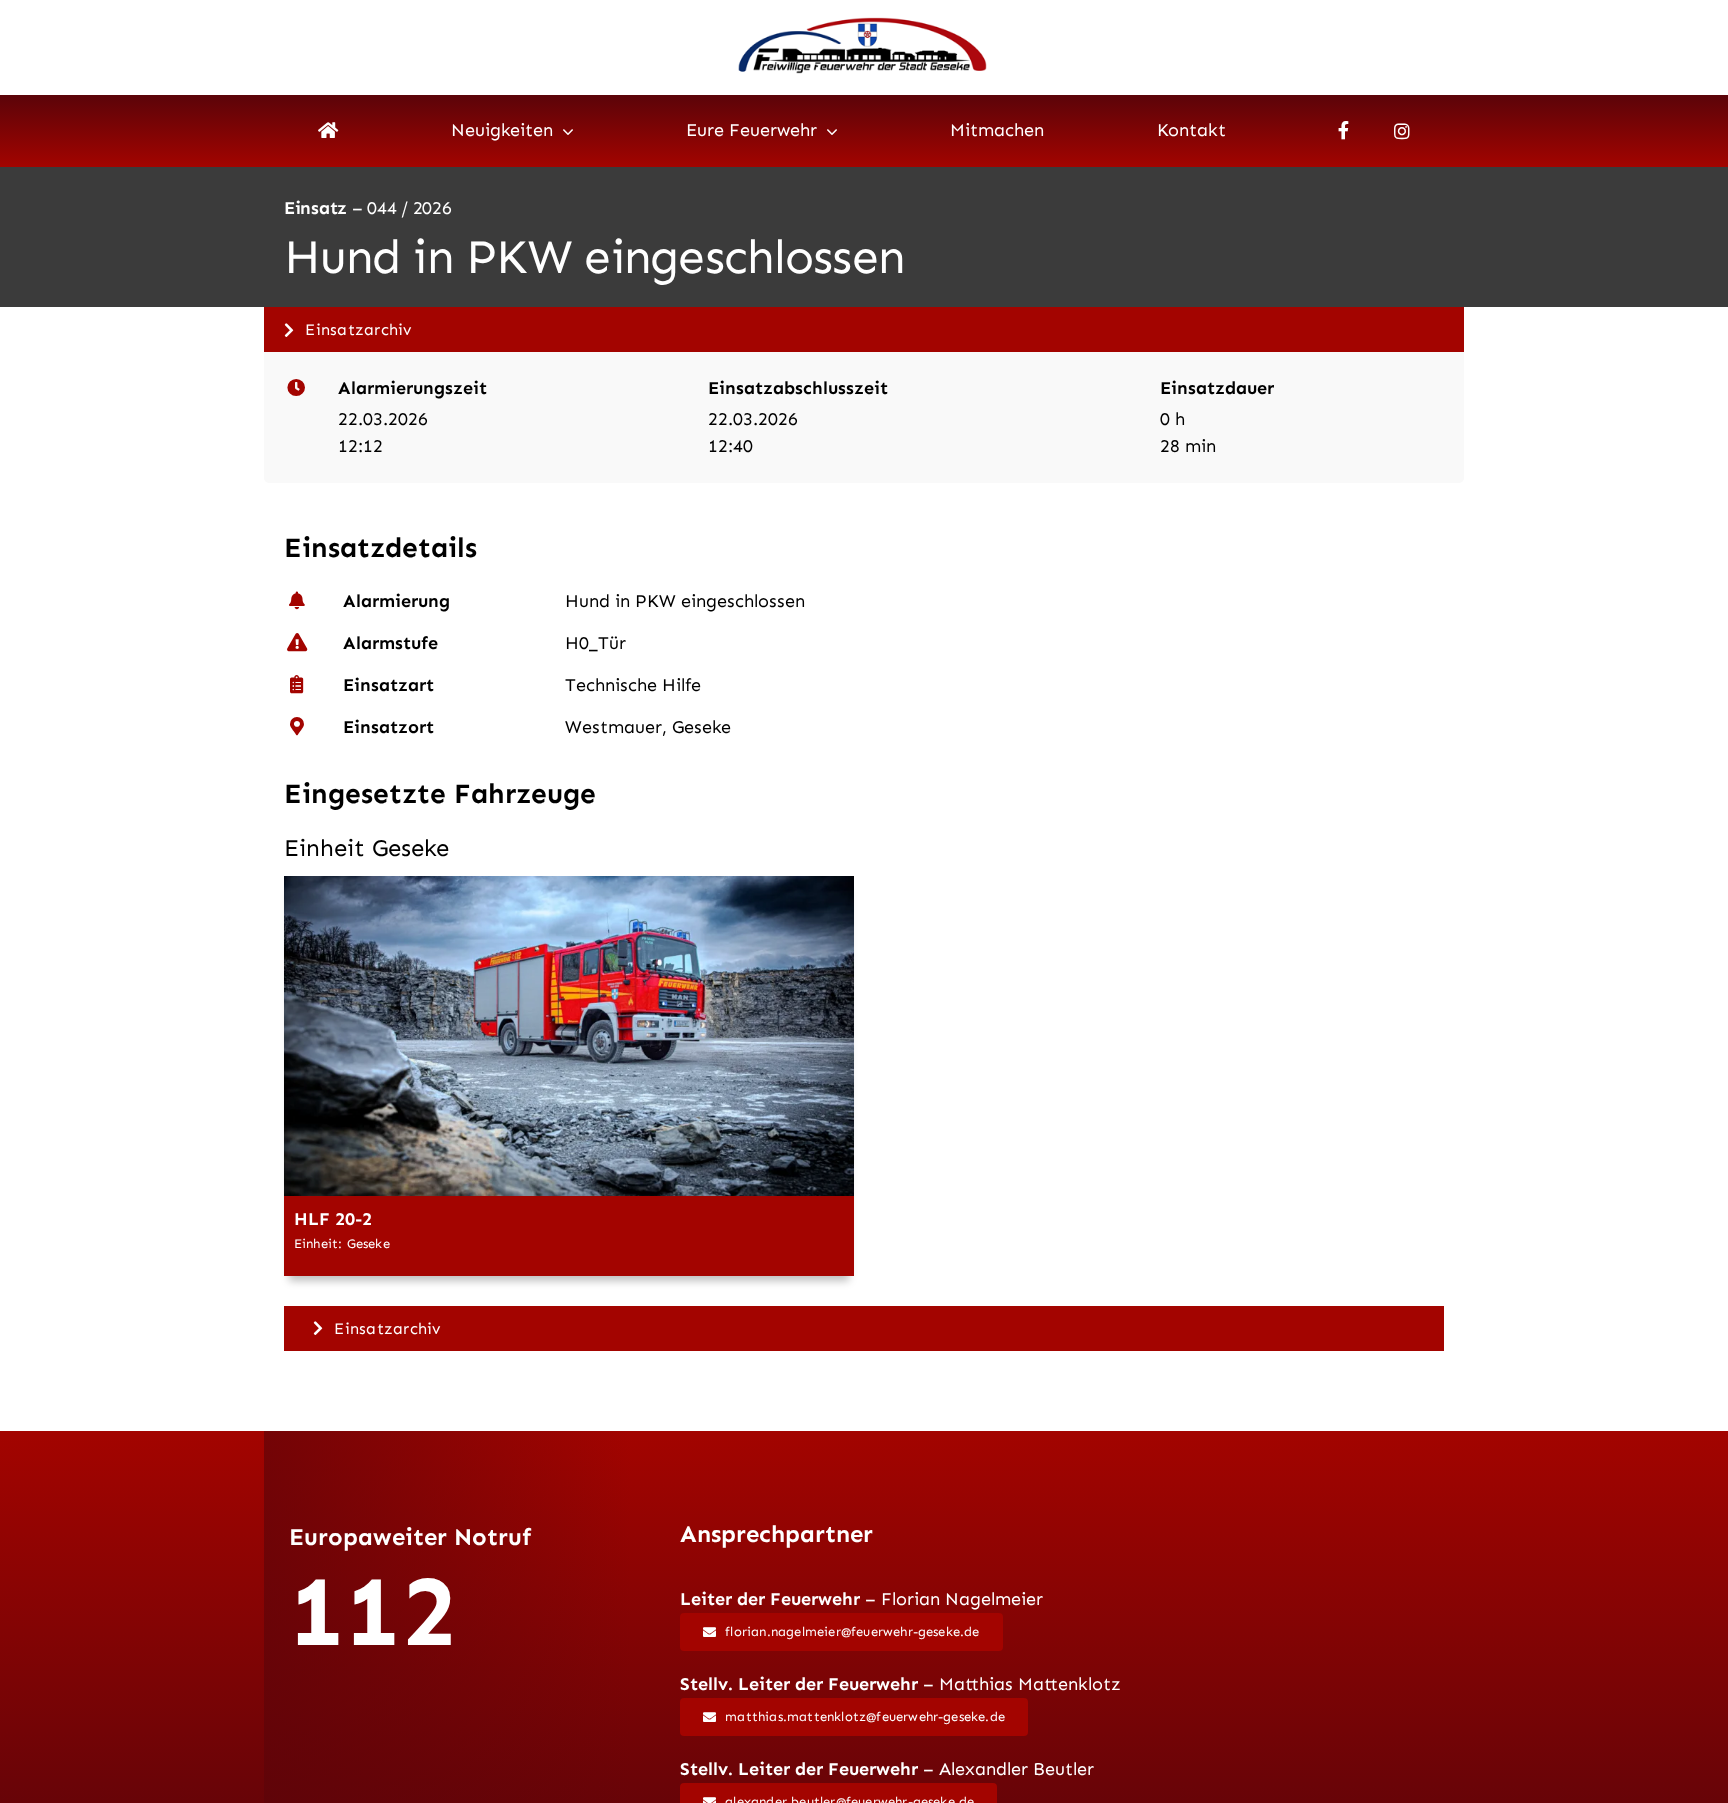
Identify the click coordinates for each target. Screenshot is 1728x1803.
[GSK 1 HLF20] (569, 885)
